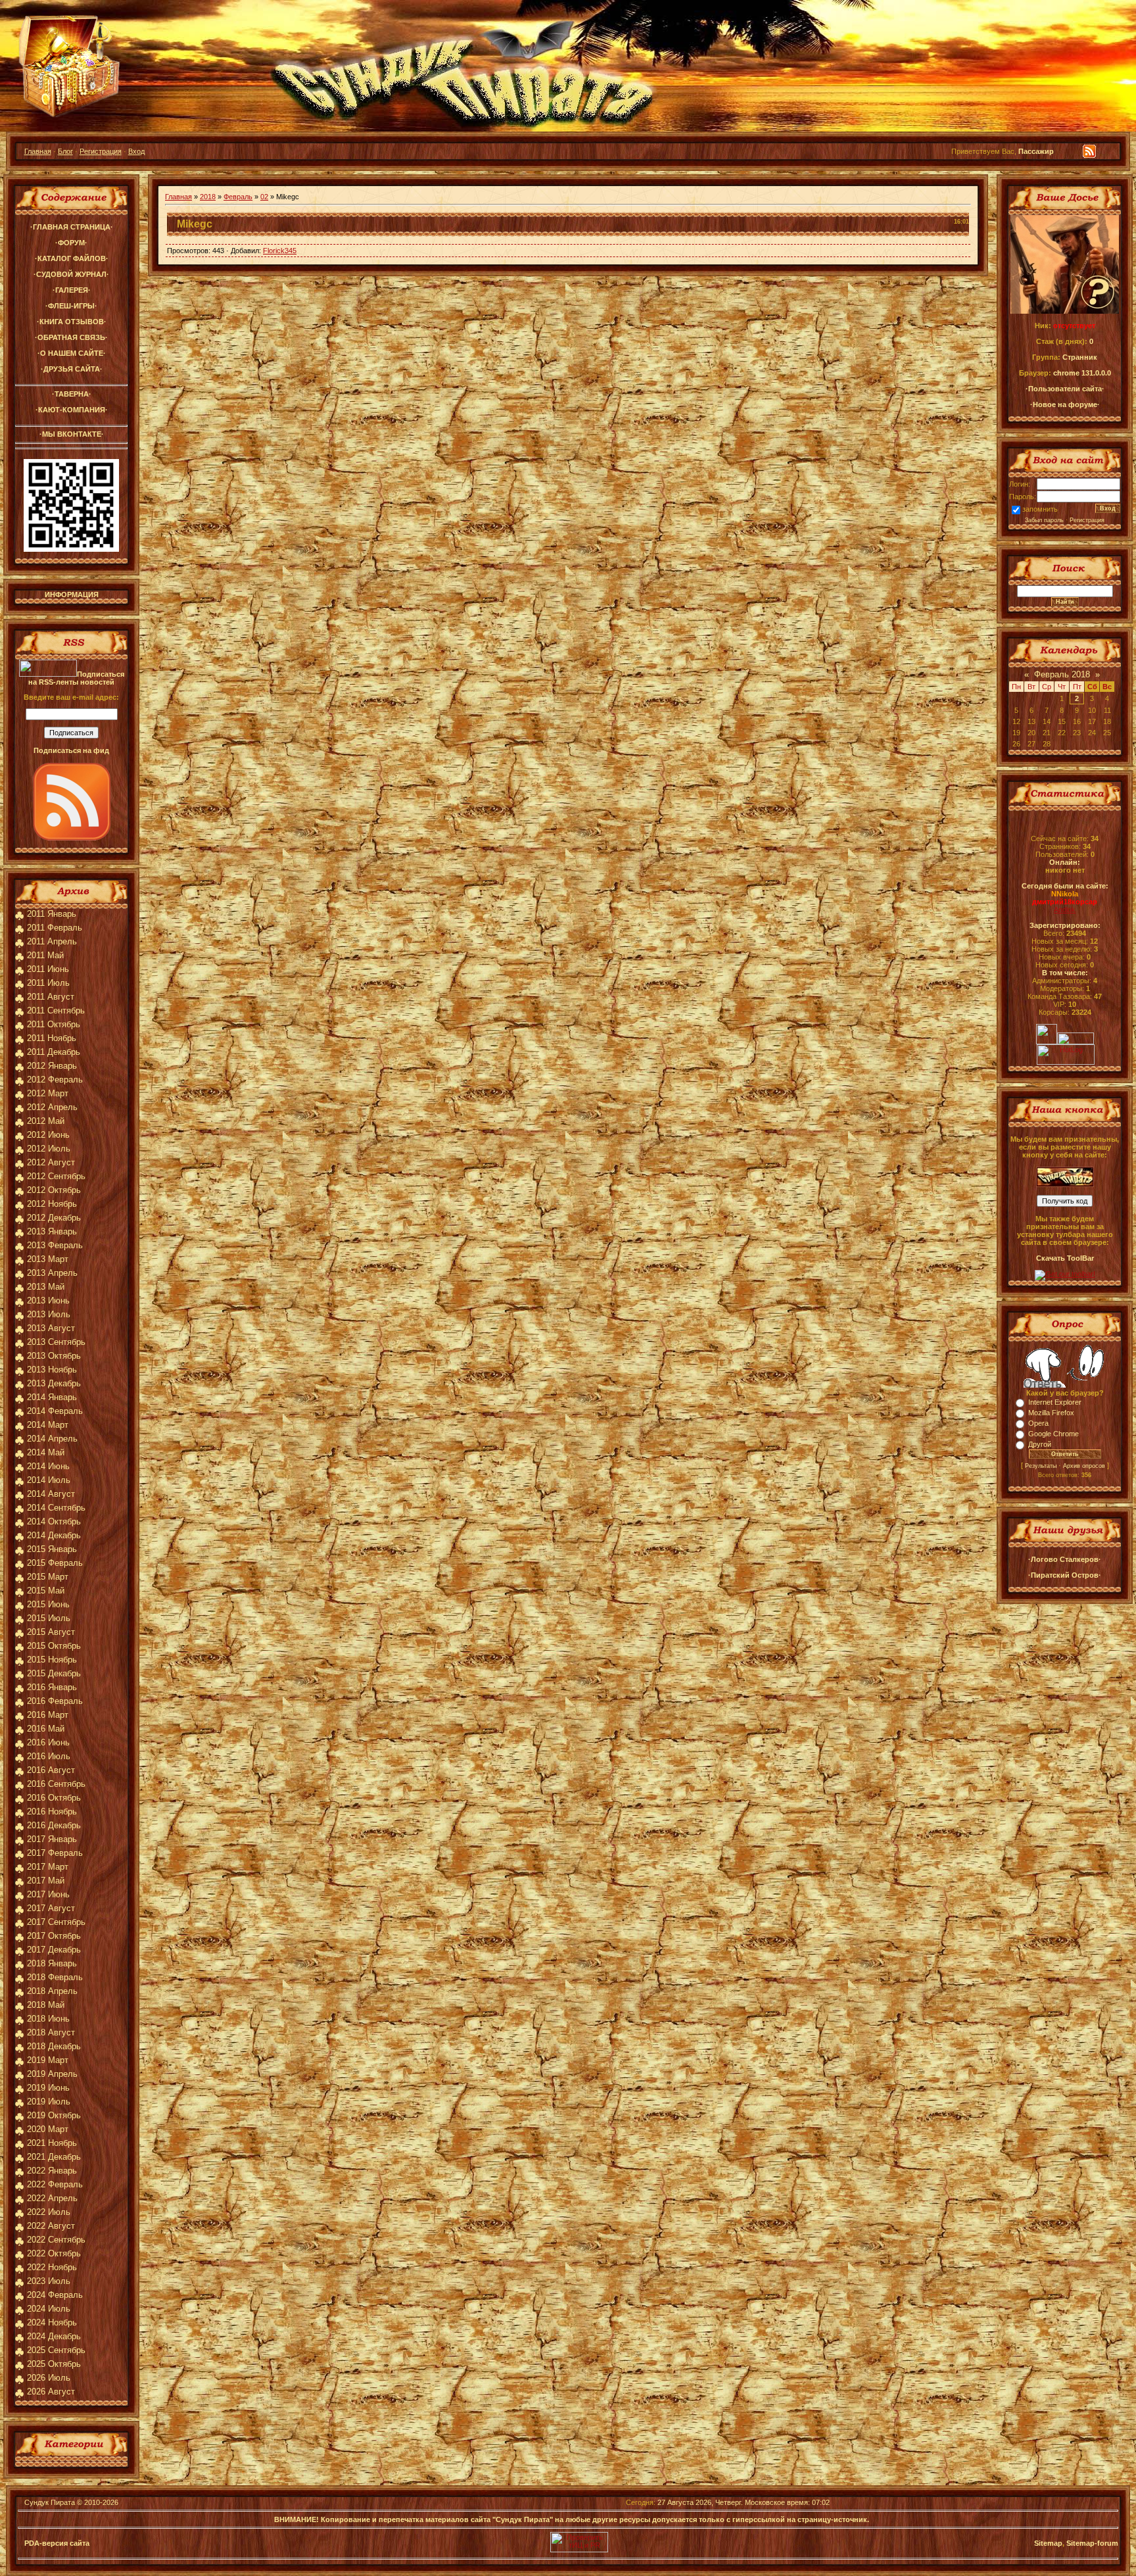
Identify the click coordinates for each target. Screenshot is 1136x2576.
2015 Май (46, 1591)
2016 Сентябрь (56, 1784)
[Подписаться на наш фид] (72, 838)
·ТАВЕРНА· (72, 394)
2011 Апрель (52, 941)
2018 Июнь (48, 2019)
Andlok (1065, 910)
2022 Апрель (52, 2198)
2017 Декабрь (54, 1950)
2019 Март (48, 2060)
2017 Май (46, 1881)
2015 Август (51, 1632)
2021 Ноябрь (52, 2143)
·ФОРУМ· (71, 243)
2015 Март (48, 1577)
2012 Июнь (48, 1135)
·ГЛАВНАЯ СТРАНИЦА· (72, 227)
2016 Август (51, 1770)
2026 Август (51, 2392)
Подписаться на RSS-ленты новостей (76, 678)
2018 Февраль (55, 1977)
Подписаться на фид (71, 750)
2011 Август (51, 997)
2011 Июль (48, 983)
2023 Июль (49, 2281)
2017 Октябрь (54, 1936)
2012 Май (46, 1121)
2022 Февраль (55, 2184)
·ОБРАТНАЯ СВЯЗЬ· (71, 337)
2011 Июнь (48, 969)
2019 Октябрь (54, 2115)
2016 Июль (49, 1756)
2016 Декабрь (54, 1825)
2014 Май (46, 1452)
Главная (38, 151)
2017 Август (51, 1908)
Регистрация (101, 151)
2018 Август (51, 2032)
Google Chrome (1053, 1434)
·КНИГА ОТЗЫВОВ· (72, 322)
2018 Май (46, 2005)
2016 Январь (52, 1687)
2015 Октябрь (54, 1646)
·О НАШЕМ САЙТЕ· (72, 353)
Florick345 (280, 251)
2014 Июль (49, 1480)
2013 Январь (52, 1231)
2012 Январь (52, 1066)
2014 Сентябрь (56, 1508)
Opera (1038, 1423)
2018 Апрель (52, 1991)
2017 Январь (52, 1839)
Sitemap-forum (1092, 2543)
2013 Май (46, 1287)
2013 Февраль (55, 1245)
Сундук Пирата (50, 2502)
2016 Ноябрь (52, 1811)
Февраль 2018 (1062, 674)
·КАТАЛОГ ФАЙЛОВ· (72, 258)
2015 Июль (49, 1618)
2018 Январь (52, 1963)
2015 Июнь (48, 1604)
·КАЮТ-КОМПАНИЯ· (72, 410)
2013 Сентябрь (56, 1342)
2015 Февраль (55, 1563)
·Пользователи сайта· (1065, 389)
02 (264, 197)
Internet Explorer (1055, 1402)
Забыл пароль (1044, 520)
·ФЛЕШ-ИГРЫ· (71, 306)
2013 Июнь (48, 1300)
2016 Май (46, 1729)
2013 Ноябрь (52, 1370)
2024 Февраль (55, 2295)
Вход (136, 151)
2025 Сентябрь (56, 2350)
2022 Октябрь (54, 2253)
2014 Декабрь (54, 1535)
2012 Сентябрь (56, 1176)
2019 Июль (49, 2102)
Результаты (1041, 1466)
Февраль (238, 197)
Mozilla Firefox (1051, 1413)
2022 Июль (49, 2212)
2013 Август (51, 1328)
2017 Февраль (55, 1853)
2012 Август (51, 1162)
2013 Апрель (52, 1273)
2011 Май (45, 955)
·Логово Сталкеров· (1065, 1559)
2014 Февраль (55, 1411)
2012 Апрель (52, 1107)
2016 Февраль (55, 1701)
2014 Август (51, 1494)
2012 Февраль (55, 1080)
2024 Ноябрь (52, 2322)
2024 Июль (49, 2309)
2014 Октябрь (54, 1521)
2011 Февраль (55, 928)
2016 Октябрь (54, 1798)
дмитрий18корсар (1065, 902)
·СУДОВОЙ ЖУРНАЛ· (71, 274)
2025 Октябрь (54, 2364)
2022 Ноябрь (52, 2267)
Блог (65, 151)
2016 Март (48, 1715)
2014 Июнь (48, 1466)
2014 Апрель (52, 1439)
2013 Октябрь (54, 1356)
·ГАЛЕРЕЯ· (72, 290)
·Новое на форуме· (1065, 404)
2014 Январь (52, 1397)
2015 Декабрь (54, 1673)
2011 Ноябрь (52, 1038)
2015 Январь (52, 1549)
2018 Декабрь (54, 2046)
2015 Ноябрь (52, 1660)
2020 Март (48, 2129)
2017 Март (48, 1867)
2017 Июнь (48, 1894)
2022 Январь (52, 2171)
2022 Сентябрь (56, 2240)
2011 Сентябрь (56, 1010)
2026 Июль (49, 2378)
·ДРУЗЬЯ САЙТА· (72, 369)
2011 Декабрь (54, 1052)
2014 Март (48, 1425)
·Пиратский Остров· (1065, 1575)
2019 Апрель (52, 2074)
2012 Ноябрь (52, 1204)
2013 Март (48, 1259)
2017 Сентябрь (56, 1922)
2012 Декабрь (54, 1218)
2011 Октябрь (54, 1024)
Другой (1040, 1444)
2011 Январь (52, 914)
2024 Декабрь (54, 2336)
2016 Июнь (48, 1742)
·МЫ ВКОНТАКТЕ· (72, 434)
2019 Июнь (48, 2088)
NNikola (1065, 894)
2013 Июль (49, 1314)
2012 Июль (49, 1149)
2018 (208, 197)
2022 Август (51, 2226)
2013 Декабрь (54, 1383)
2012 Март (48, 1093)
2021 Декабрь (54, 2157)
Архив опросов (1084, 1466)
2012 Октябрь (54, 1190)
